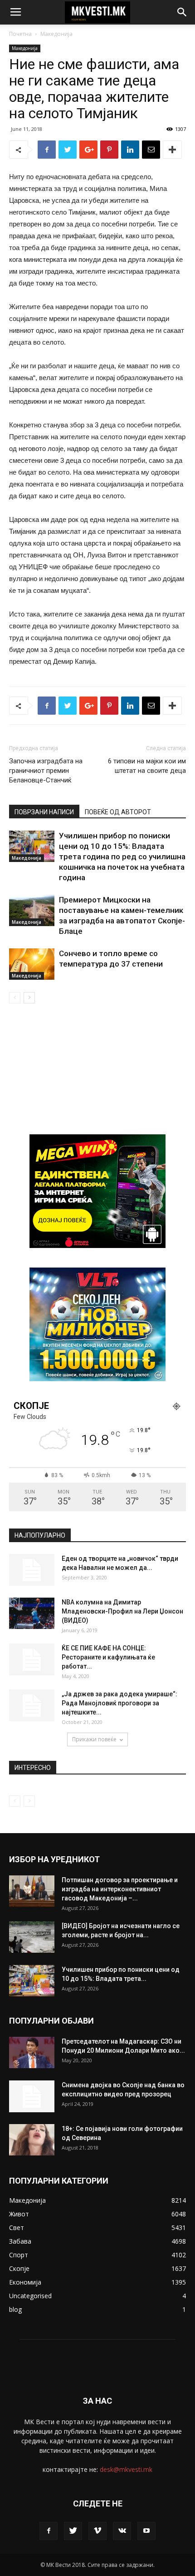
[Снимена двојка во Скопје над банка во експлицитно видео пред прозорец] (32, 2096)
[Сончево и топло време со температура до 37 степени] (32, 964)
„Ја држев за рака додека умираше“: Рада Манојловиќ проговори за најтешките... (119, 1703)
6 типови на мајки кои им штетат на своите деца (147, 766)
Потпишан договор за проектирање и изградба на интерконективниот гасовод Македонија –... (120, 1889)
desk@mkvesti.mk (126, 2469)
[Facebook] (49, 2531)
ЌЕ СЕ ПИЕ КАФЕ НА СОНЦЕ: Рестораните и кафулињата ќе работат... (108, 1657)
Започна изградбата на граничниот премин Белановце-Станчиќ (46, 771)
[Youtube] (146, 2531)
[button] (182, 12)
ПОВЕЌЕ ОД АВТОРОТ (118, 812)
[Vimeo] (97, 2531)
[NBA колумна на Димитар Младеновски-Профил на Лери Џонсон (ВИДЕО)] (32, 1613)
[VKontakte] (122, 2531)
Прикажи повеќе (94, 1739)
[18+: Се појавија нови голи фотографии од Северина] (32, 2140)
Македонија (56, 34)
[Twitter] (73, 2531)
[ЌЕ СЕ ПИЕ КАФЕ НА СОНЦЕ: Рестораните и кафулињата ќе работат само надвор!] (32, 1659)
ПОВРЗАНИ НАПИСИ (44, 812)
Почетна (20, 34)
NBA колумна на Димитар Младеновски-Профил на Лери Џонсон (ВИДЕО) (122, 1611)
